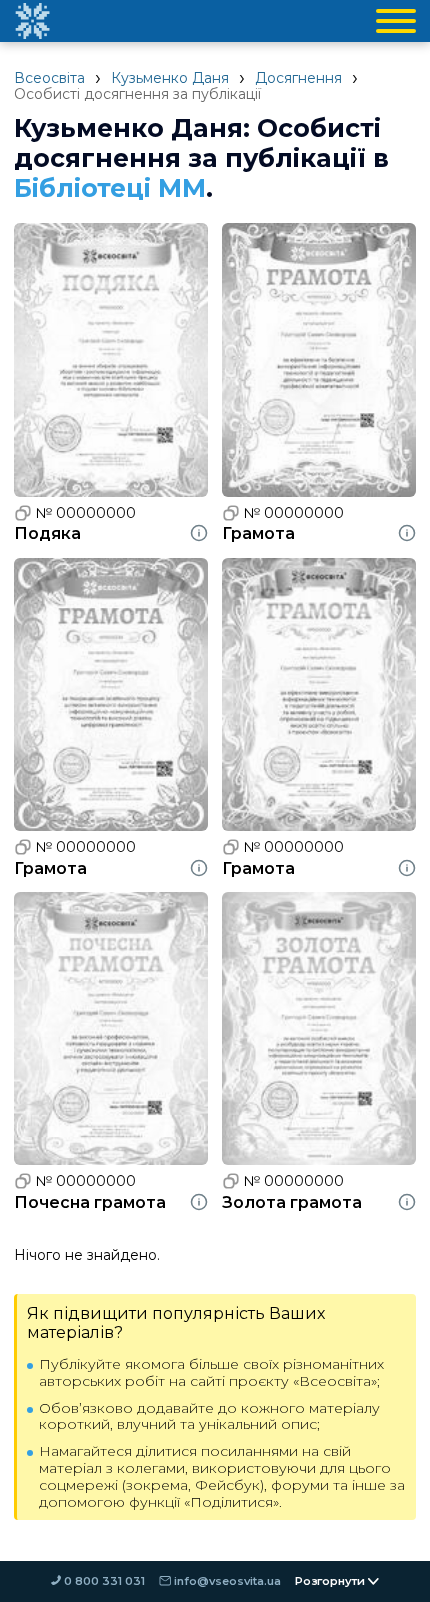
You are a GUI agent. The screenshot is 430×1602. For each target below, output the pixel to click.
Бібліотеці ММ (110, 188)
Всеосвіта (49, 78)
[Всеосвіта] (32, 21)
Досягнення (298, 78)
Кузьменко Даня (170, 78)
